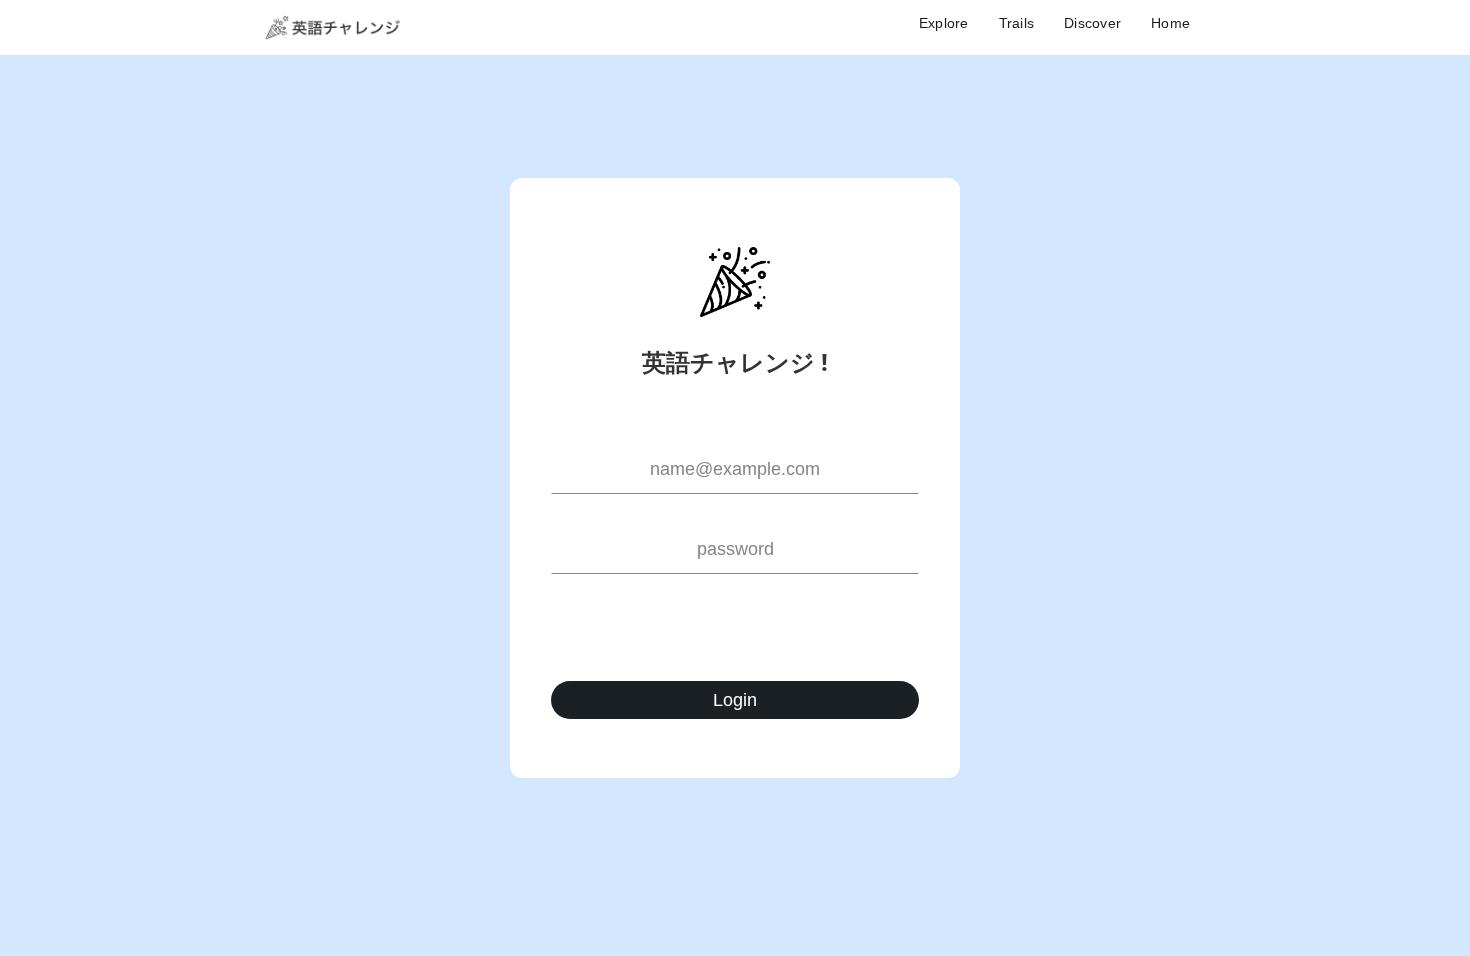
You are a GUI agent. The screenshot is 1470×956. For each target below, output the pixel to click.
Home (1170, 23)
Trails (1017, 23)
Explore (944, 23)
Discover (1092, 23)
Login (735, 700)
